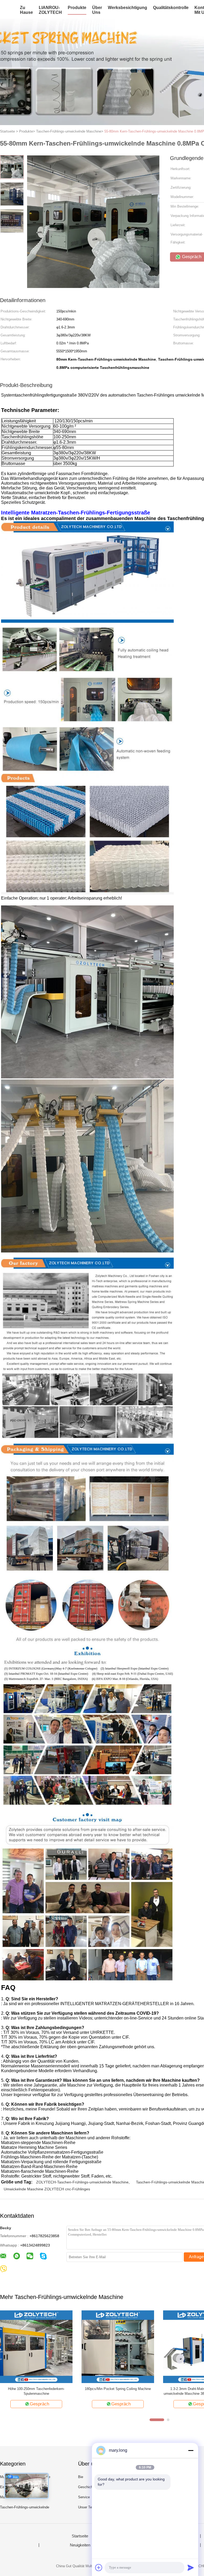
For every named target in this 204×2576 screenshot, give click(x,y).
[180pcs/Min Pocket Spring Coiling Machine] (118, 2346)
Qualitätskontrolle (171, 8)
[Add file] (99, 2567)
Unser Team (87, 2507)
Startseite (80, 2536)
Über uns (97, 10)
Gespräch (39, 2404)
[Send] (191, 2567)
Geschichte (87, 2487)
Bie (81, 2477)
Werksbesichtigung (127, 8)
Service (84, 2497)
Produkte (77, 8)
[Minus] (191, 2450)
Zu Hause (26, 10)
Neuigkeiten (80, 2545)
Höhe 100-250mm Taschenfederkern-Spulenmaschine (36, 2391)
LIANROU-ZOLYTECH (50, 10)
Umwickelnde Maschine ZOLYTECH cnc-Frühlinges (47, 2189)
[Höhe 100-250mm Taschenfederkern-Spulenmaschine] (36, 2346)
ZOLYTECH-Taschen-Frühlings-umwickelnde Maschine (82, 2182)
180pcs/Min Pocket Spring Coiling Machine (118, 2389)
